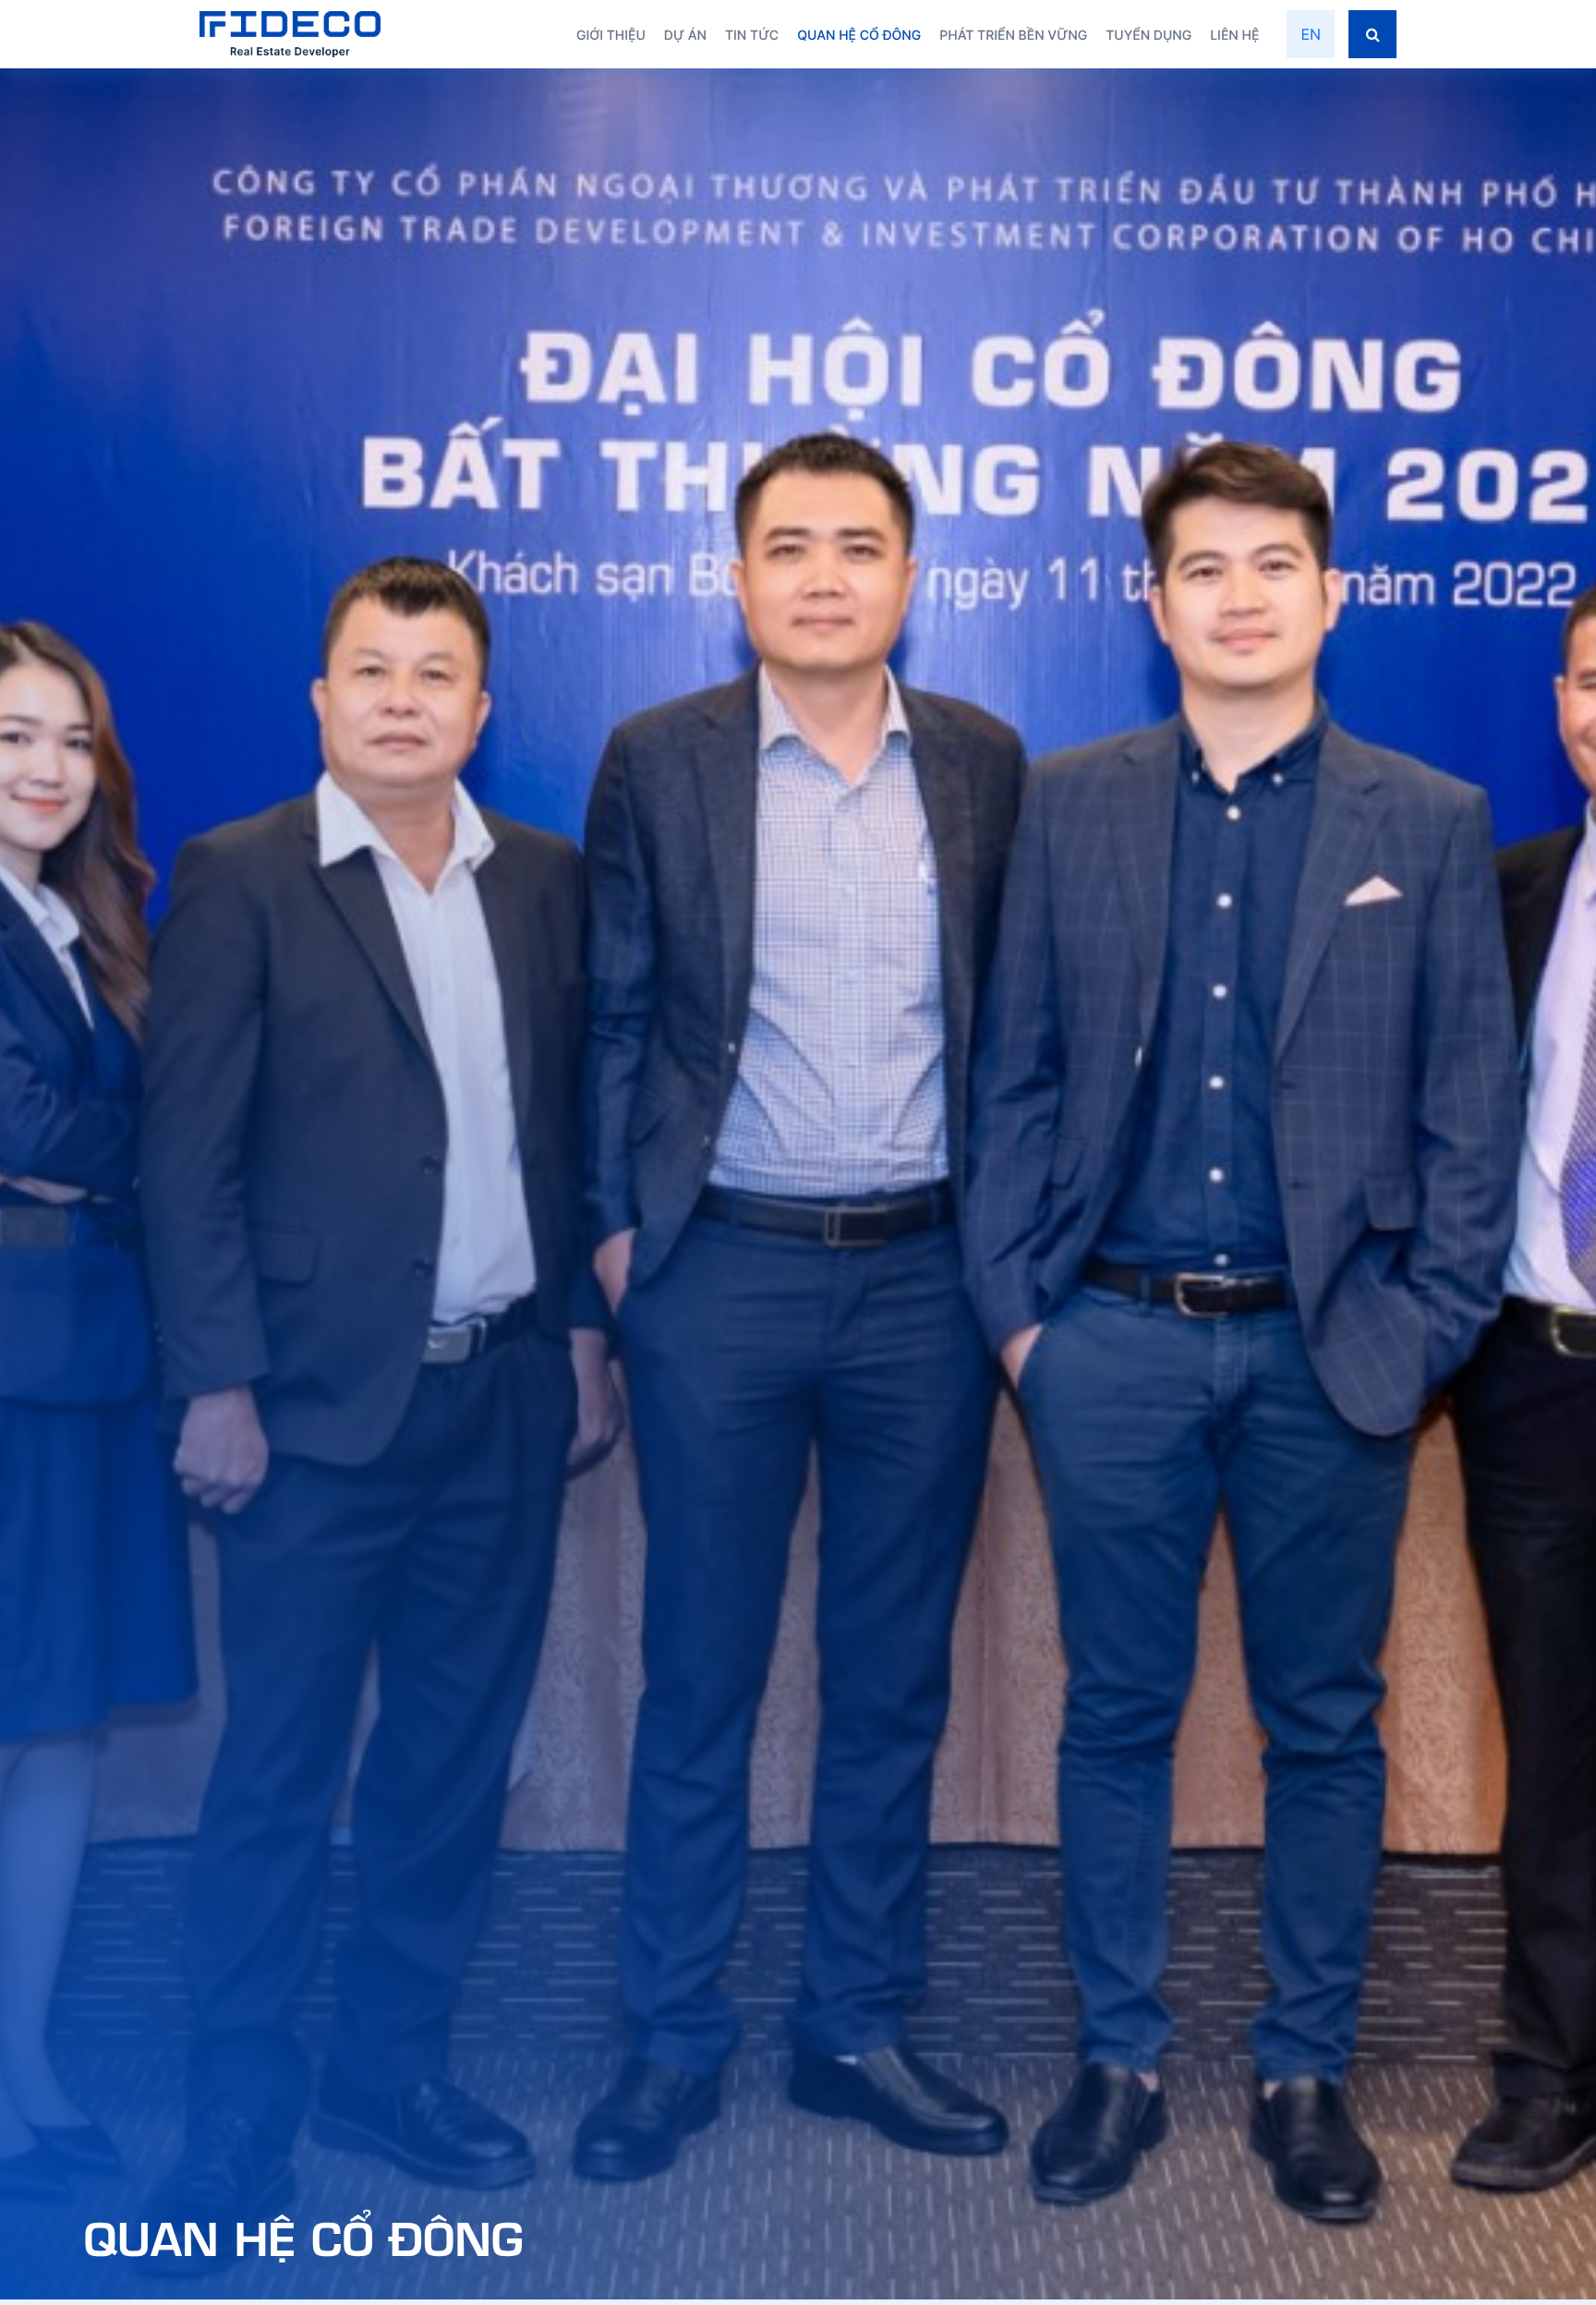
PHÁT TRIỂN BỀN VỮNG (1013, 36)
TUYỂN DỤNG (1149, 36)
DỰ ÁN (685, 36)
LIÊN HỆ (1234, 36)
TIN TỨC (752, 36)
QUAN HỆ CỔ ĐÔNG (859, 36)
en (1311, 34)
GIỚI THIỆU (611, 36)
